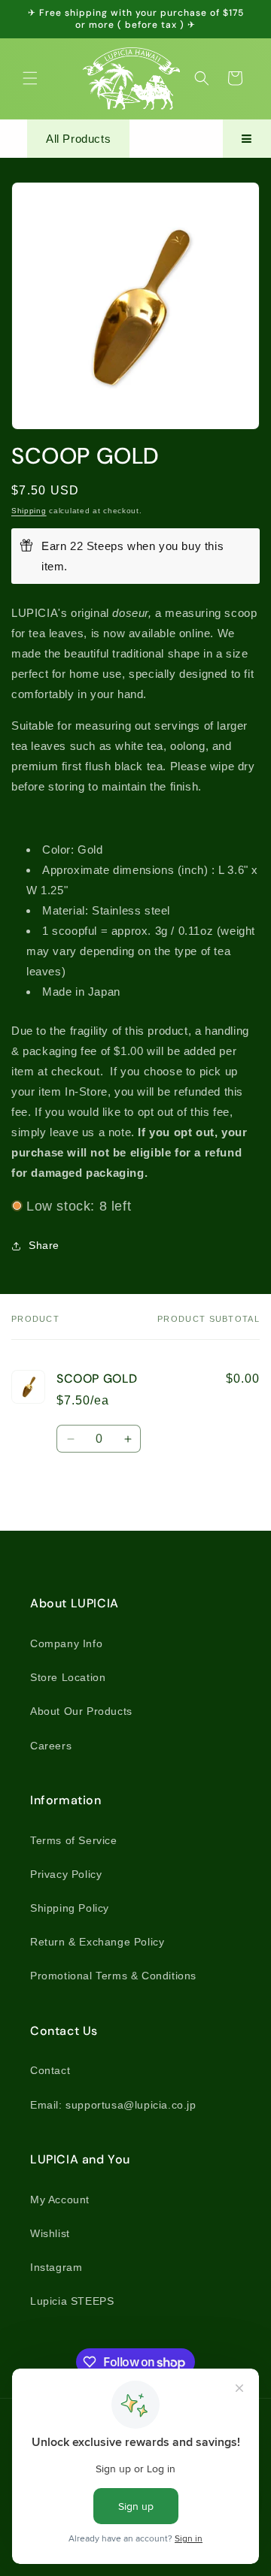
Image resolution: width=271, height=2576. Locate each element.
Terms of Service (74, 1840)
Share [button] (44, 1245)
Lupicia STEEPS (72, 2301)
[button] (30, 78)
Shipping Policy (70, 1908)
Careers (51, 1746)
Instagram (56, 2267)
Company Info (66, 1643)
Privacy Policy (66, 1874)
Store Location (68, 1677)
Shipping (29, 511)
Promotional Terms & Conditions (113, 1976)
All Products (78, 139)
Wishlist (50, 2233)
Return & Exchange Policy (97, 1942)
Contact (50, 2070)
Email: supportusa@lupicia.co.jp (113, 2105)
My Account (60, 2200)
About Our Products (81, 1711)
